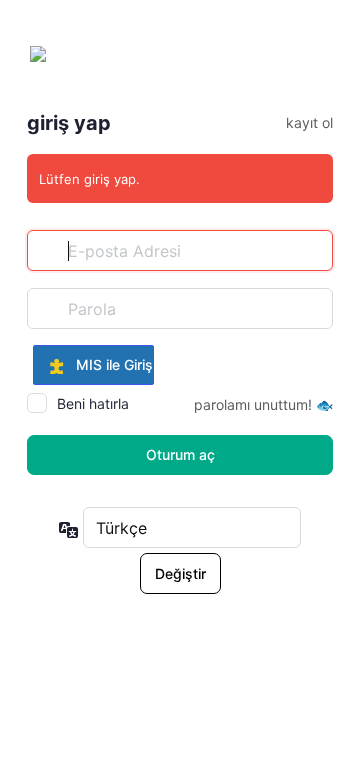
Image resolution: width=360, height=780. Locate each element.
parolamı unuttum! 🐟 (263, 404)
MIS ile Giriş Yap (109, 364)
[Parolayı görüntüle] (313, 308)
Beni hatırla (93, 403)
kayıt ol (309, 122)
